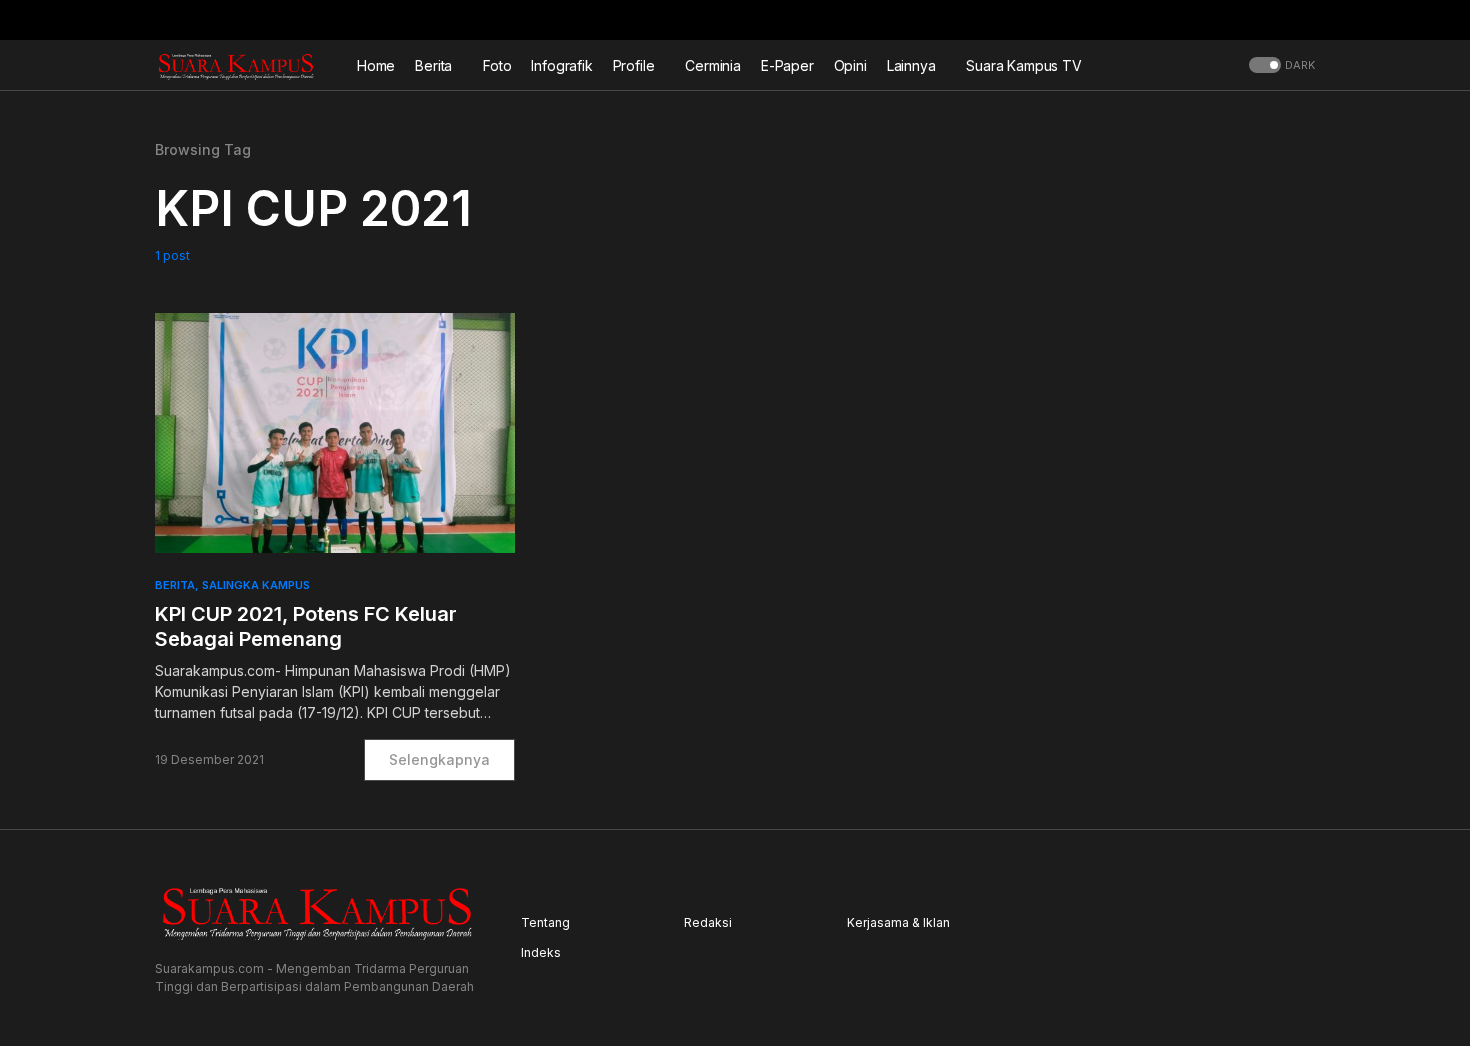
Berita (175, 585)
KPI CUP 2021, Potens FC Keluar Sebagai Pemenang (306, 626)
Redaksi (708, 922)
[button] (1309, 20)
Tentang (545, 922)
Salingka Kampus (256, 585)
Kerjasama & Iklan (898, 922)
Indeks (541, 952)
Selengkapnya (439, 759)
